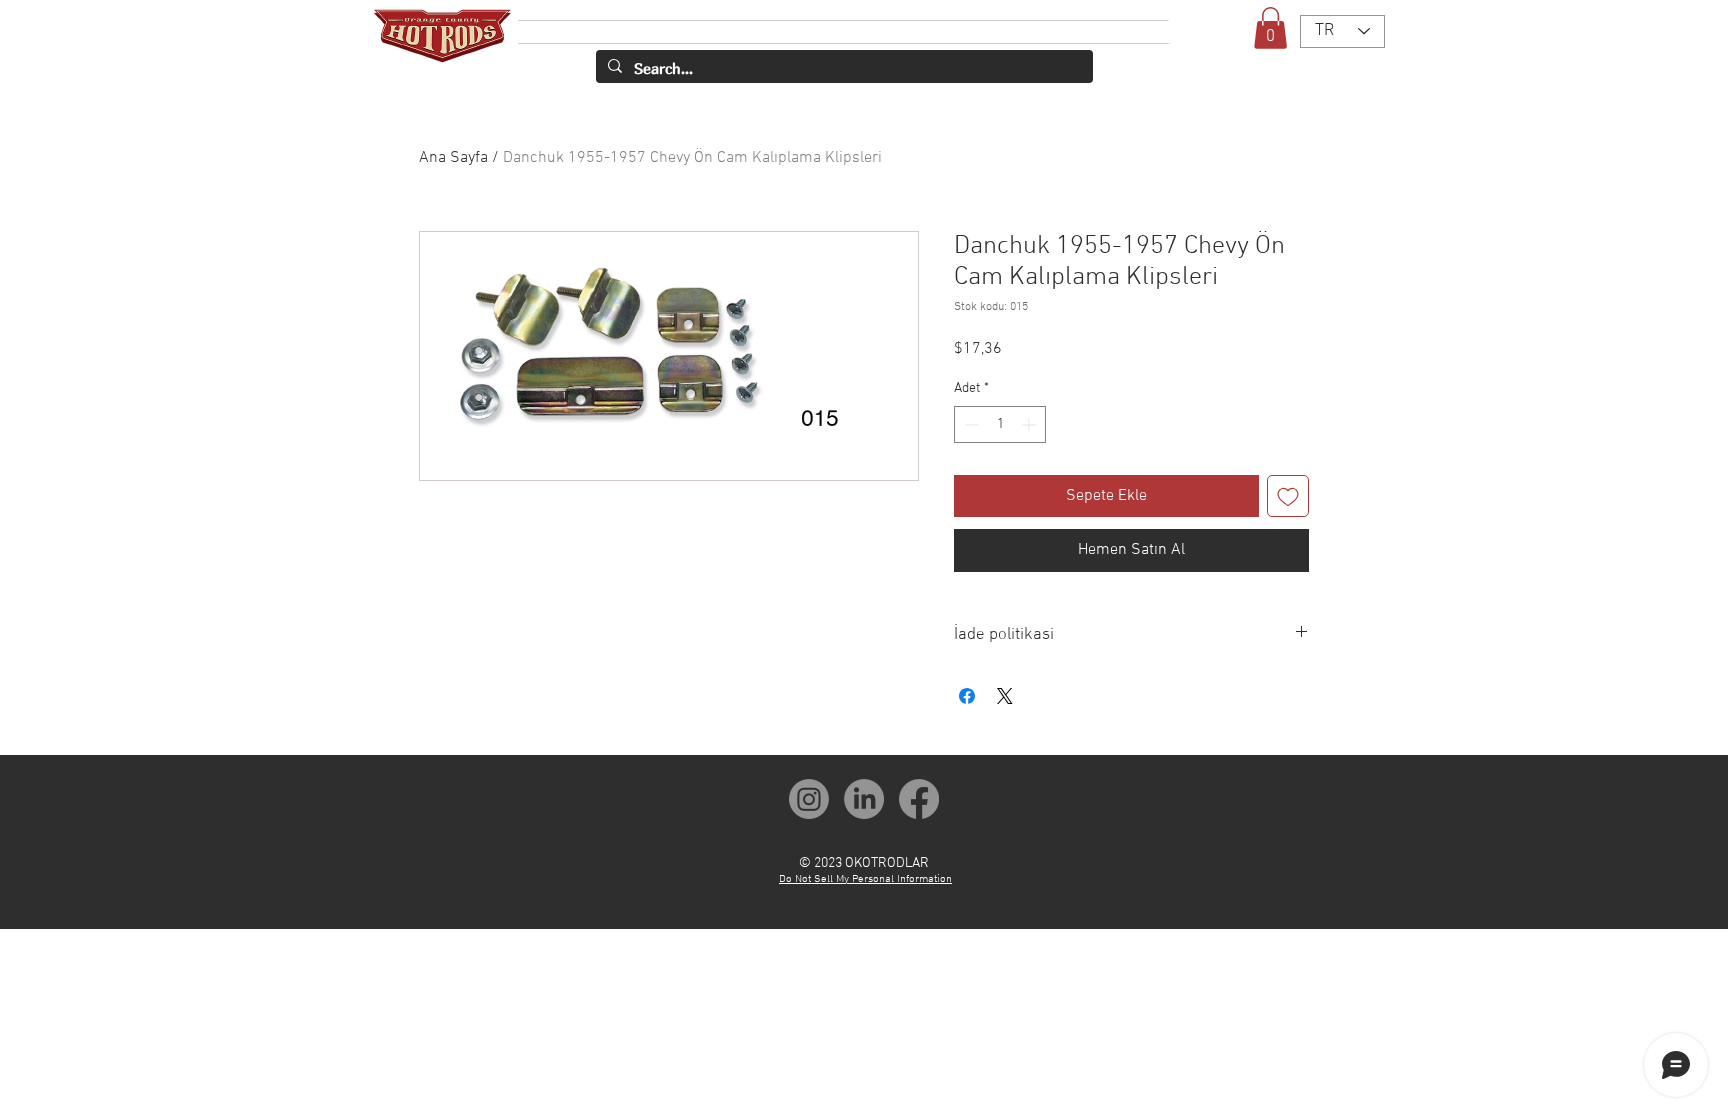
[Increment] (1030, 424)
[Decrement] (969, 424)
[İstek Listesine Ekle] (1288, 496)
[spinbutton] (1000, 424)
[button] (1270, 28)
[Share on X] (1005, 696)
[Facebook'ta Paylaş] (967, 696)
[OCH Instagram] (809, 799)
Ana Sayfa (453, 158)
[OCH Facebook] (919, 799)
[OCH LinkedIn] (864, 799)
